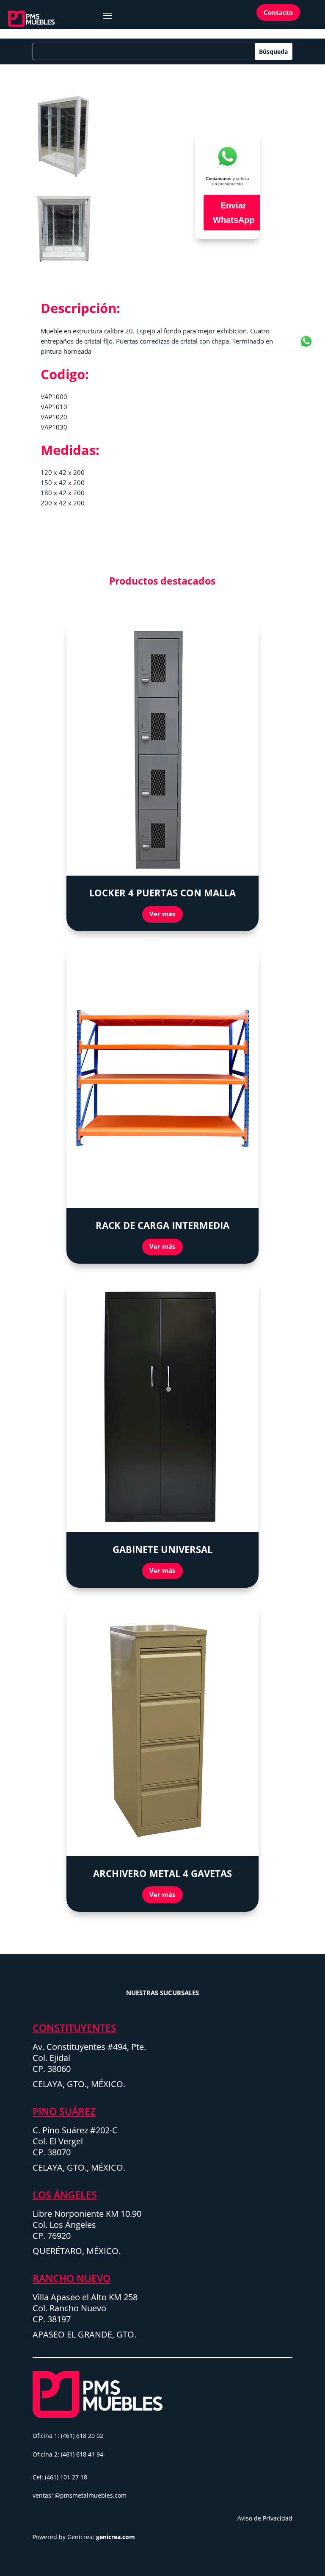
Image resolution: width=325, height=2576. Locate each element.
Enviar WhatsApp (234, 213)
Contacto (278, 12)
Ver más (162, 914)
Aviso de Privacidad (265, 2518)
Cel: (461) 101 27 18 (60, 2477)
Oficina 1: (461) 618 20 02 (68, 2436)
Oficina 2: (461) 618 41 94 (68, 2454)
